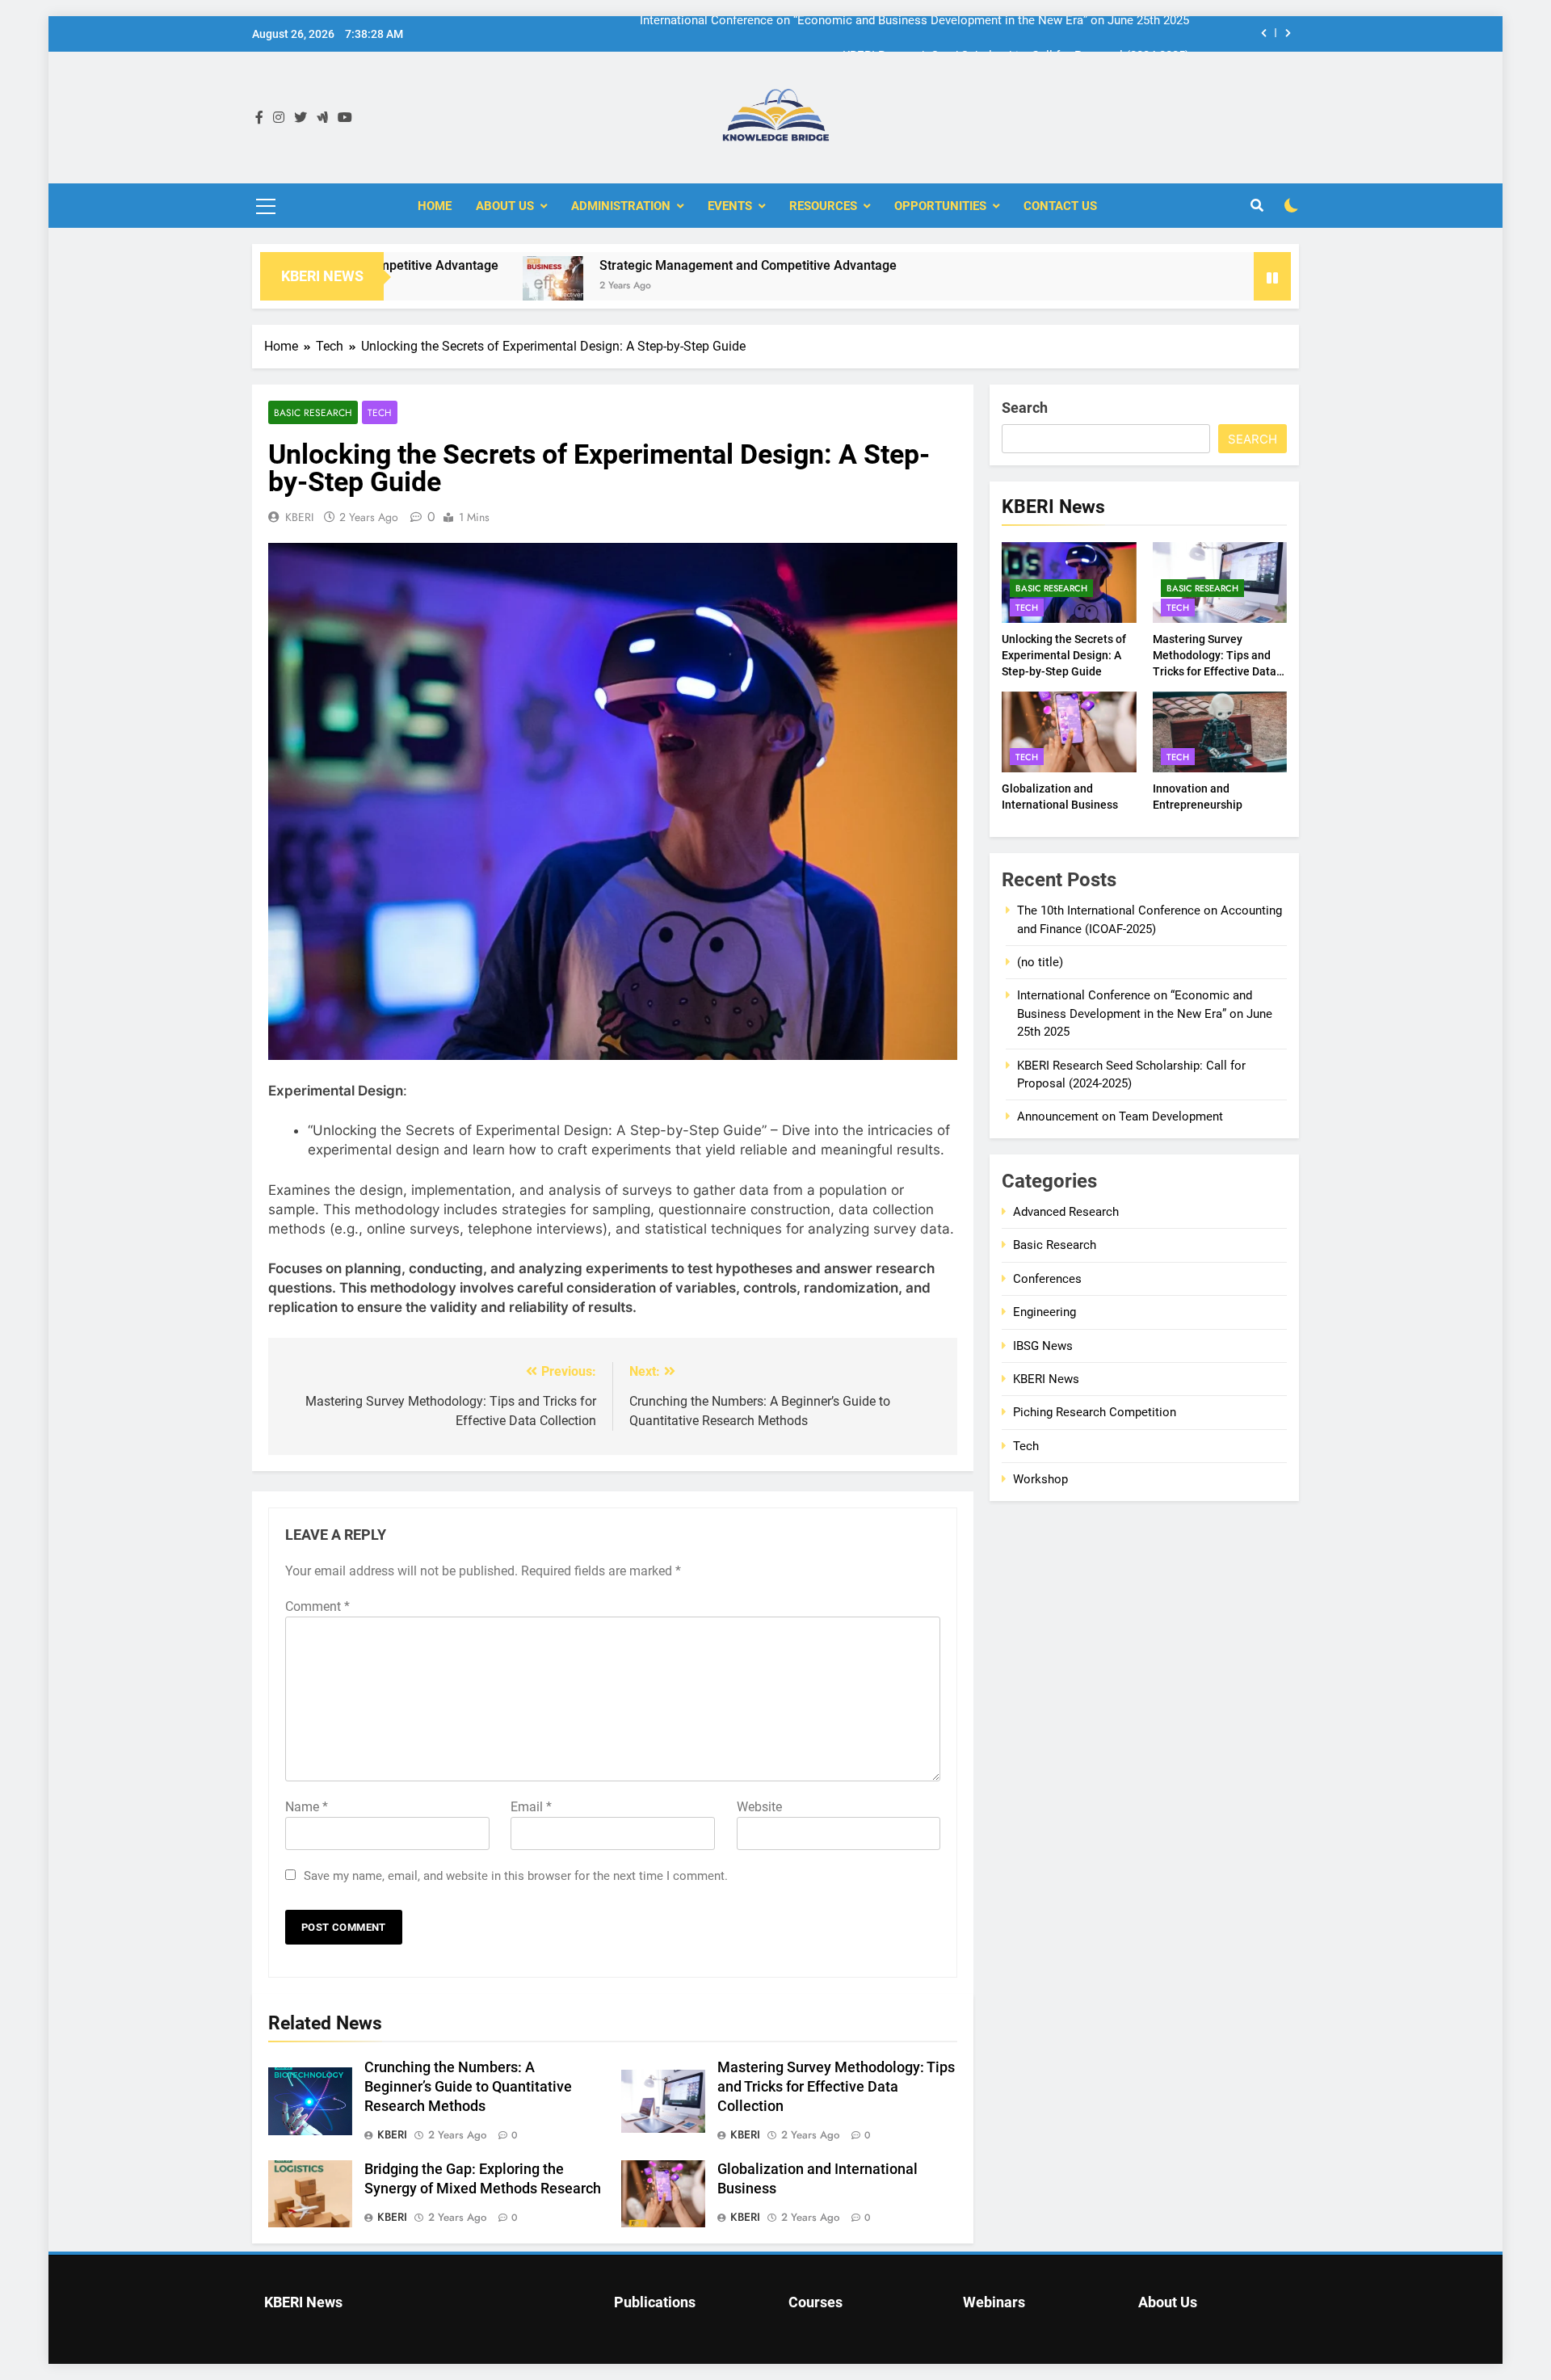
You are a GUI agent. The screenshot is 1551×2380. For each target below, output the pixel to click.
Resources (823, 206)
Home (435, 206)
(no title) (1040, 962)
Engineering (1045, 1312)
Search (1025, 408)
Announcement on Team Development (1120, 1116)
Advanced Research (1066, 1212)
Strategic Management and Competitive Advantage (704, 265)
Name (307, 1807)
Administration (621, 206)
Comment (317, 1606)
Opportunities (940, 206)
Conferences (1047, 1279)
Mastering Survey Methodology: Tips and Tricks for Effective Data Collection (836, 2087)
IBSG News (1043, 1346)
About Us (505, 206)
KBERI (299, 517)
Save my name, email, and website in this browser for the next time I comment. (516, 1876)
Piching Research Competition (1095, 1412)
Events (730, 206)
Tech (380, 412)
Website (759, 1807)
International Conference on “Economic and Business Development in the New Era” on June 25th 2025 (914, 21)
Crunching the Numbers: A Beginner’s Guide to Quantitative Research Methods (468, 2087)
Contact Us (1060, 206)
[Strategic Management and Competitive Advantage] (509, 286)
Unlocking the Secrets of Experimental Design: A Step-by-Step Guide (1064, 655)
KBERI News (1046, 1379)
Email (531, 1807)
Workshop (1040, 1479)
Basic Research (313, 412)
